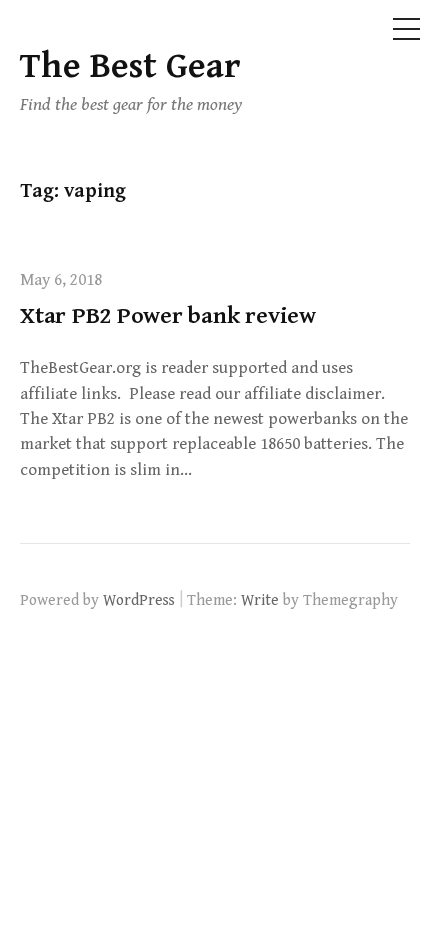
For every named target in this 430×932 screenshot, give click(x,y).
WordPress (139, 600)
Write (260, 600)
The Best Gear (130, 66)
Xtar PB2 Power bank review (168, 316)
